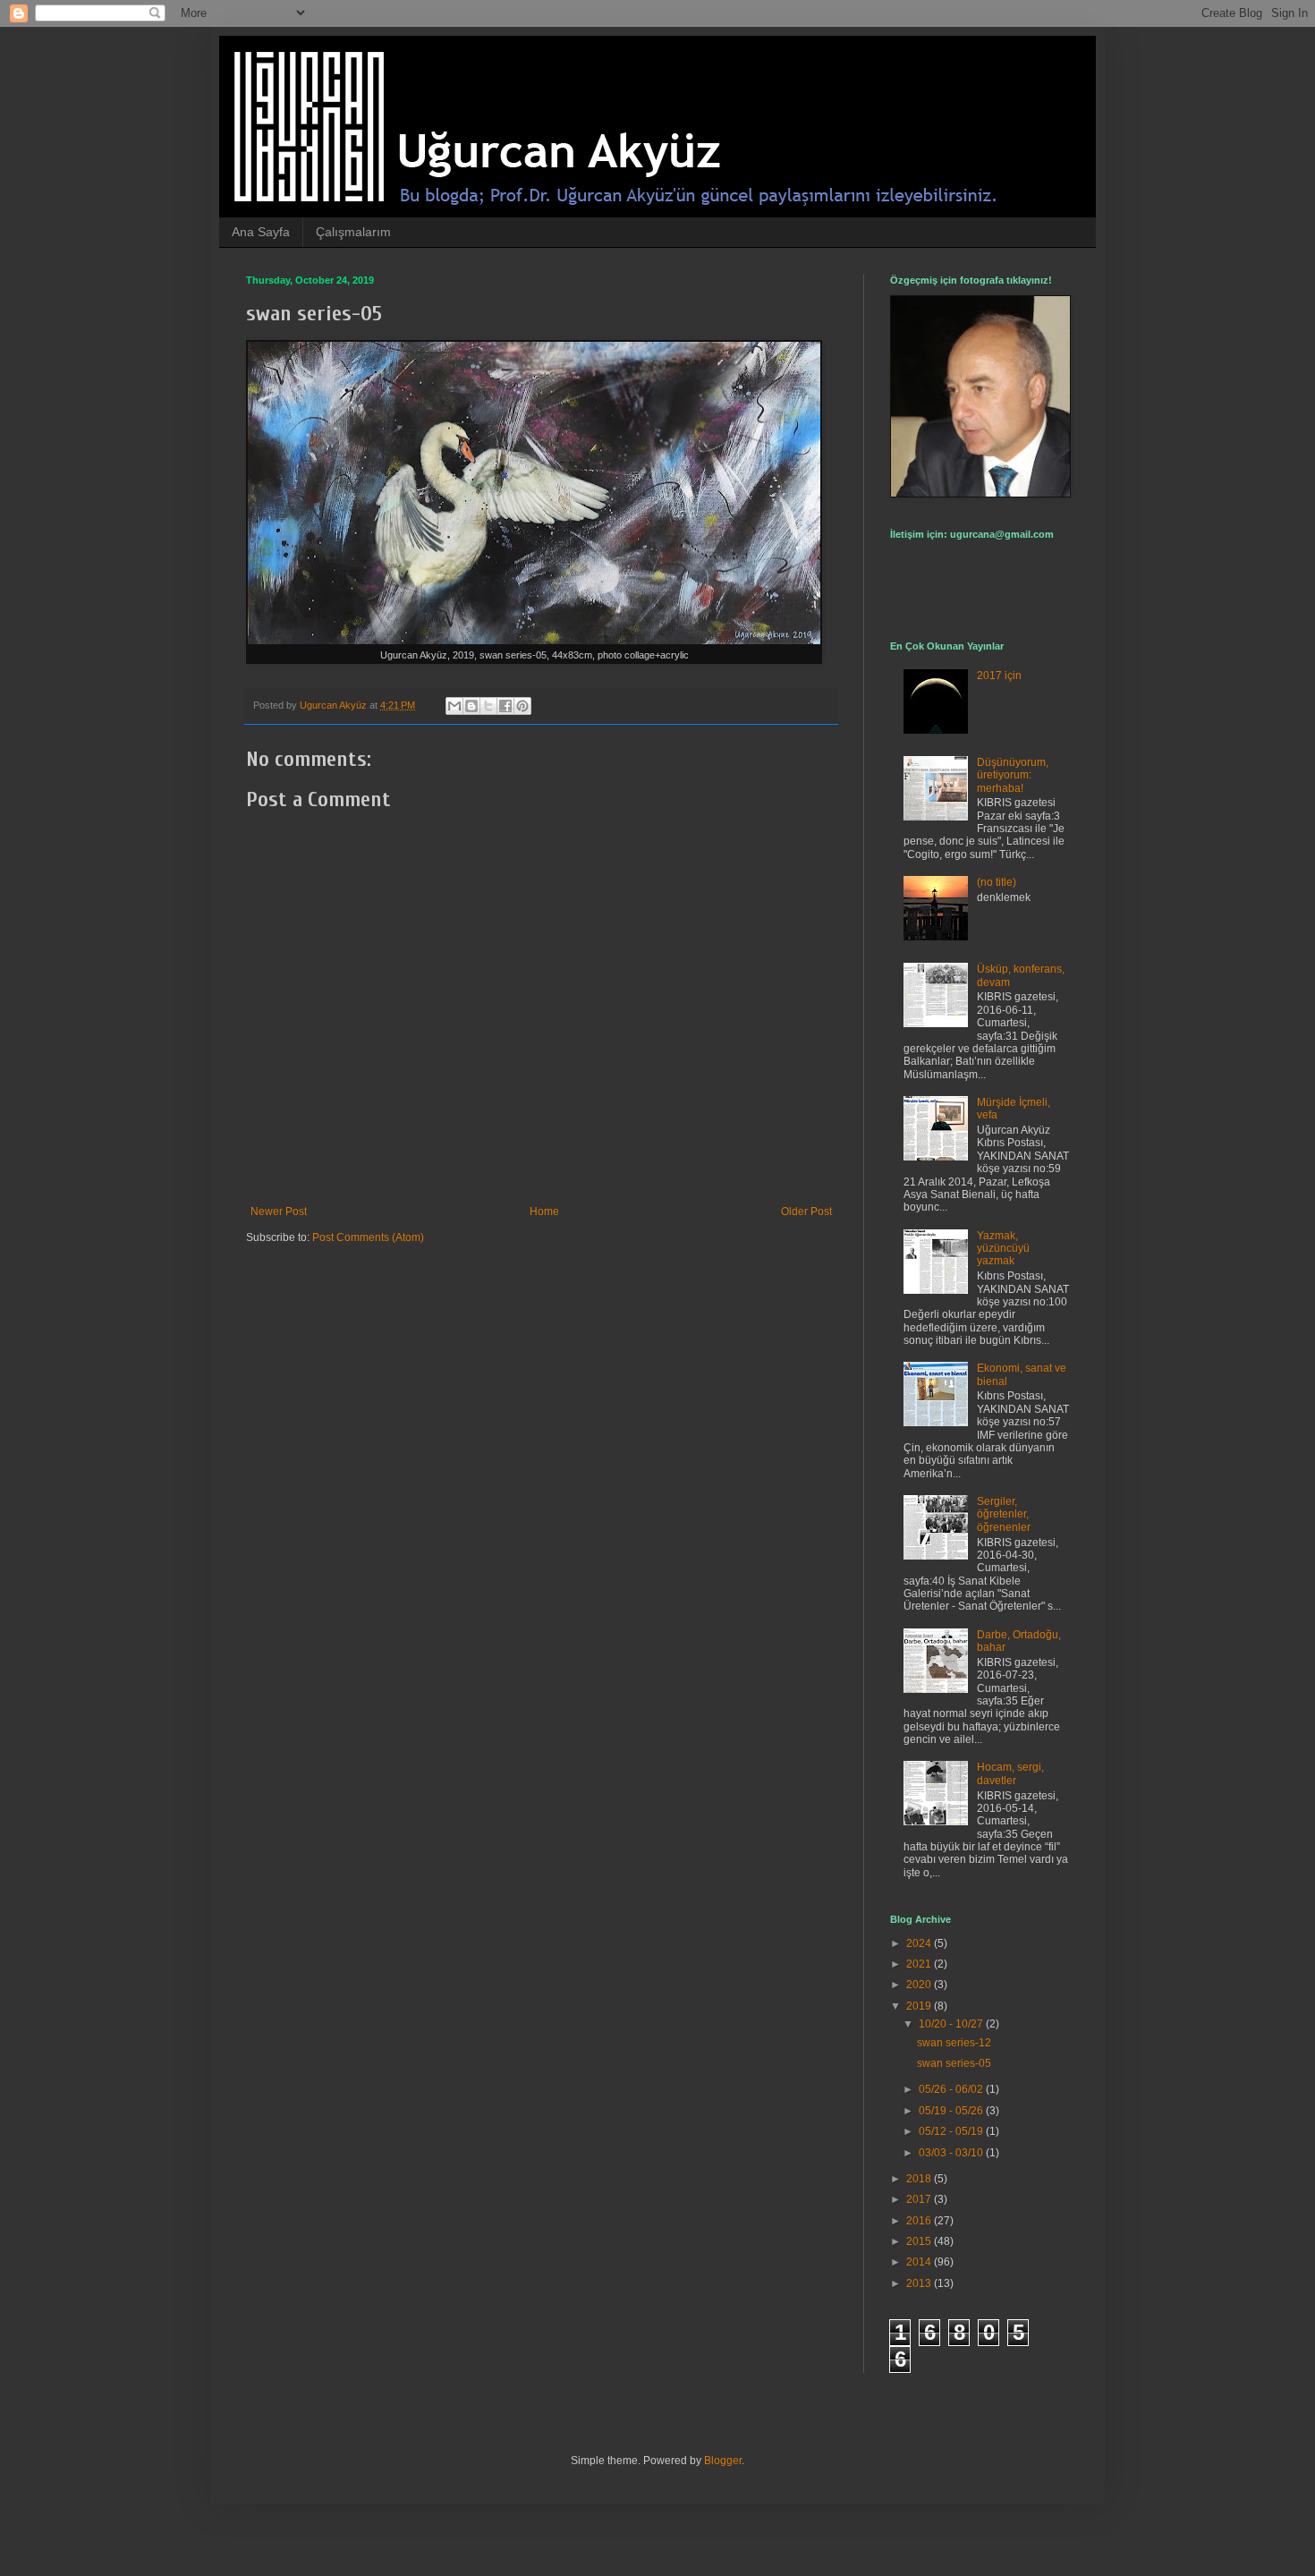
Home (544, 1211)
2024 (920, 1943)
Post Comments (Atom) (368, 1237)
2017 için (999, 676)
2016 (920, 2221)
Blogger (723, 2461)
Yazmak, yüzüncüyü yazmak (1003, 1249)
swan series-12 (954, 2043)
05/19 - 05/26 (952, 2111)
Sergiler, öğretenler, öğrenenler (1004, 1514)
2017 (920, 2199)
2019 (920, 2006)
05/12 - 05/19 (952, 2131)
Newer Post (279, 1211)
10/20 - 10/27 (952, 2024)
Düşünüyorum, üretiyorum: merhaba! (1013, 775)
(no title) (997, 882)
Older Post (806, 1211)
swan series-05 (954, 2063)
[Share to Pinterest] (522, 706)
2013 (920, 2283)
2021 (920, 1964)
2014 (920, 2262)
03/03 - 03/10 (952, 2153)
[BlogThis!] (471, 706)
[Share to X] (488, 706)
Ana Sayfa (261, 232)
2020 (920, 1985)
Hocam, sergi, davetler (1010, 1773)
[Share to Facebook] (505, 706)
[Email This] (454, 706)
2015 (920, 2241)
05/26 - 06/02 (952, 2089)
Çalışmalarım (353, 232)
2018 (920, 2179)
